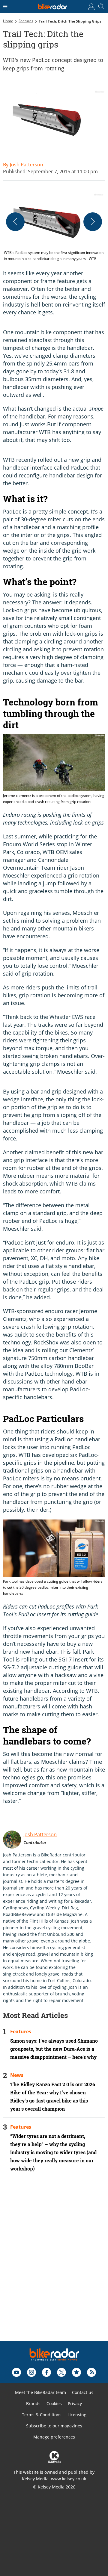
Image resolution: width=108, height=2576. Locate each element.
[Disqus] (54, 2265)
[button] (54, 227)
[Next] (93, 222)
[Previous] (15, 222)
